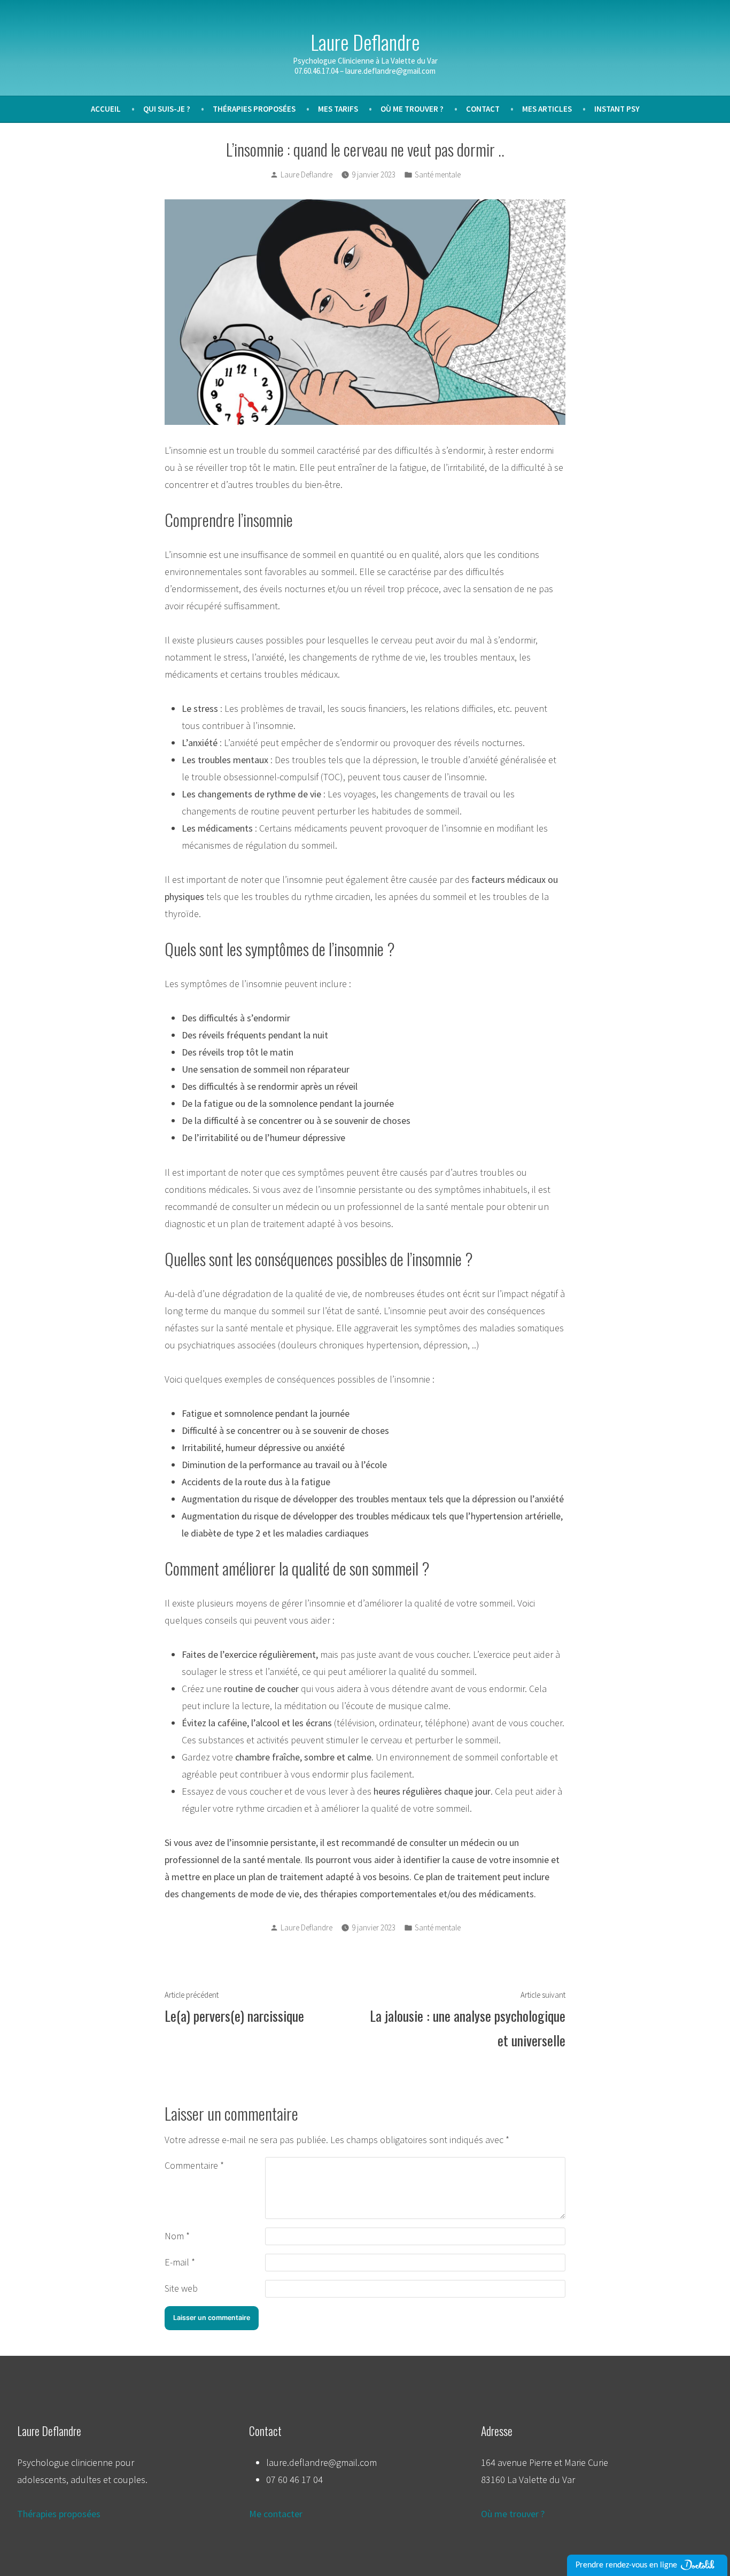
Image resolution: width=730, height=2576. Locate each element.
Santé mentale (438, 174)
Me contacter (276, 2514)
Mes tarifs (338, 109)
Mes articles (547, 109)
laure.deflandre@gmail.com (321, 2462)
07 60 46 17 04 (294, 2480)
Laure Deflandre (365, 42)
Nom (177, 2236)
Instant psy (617, 109)
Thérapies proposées (254, 109)
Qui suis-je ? (167, 109)
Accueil (106, 109)
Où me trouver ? (412, 109)
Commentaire (194, 2165)
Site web (181, 2288)
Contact (483, 109)
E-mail (180, 2262)
